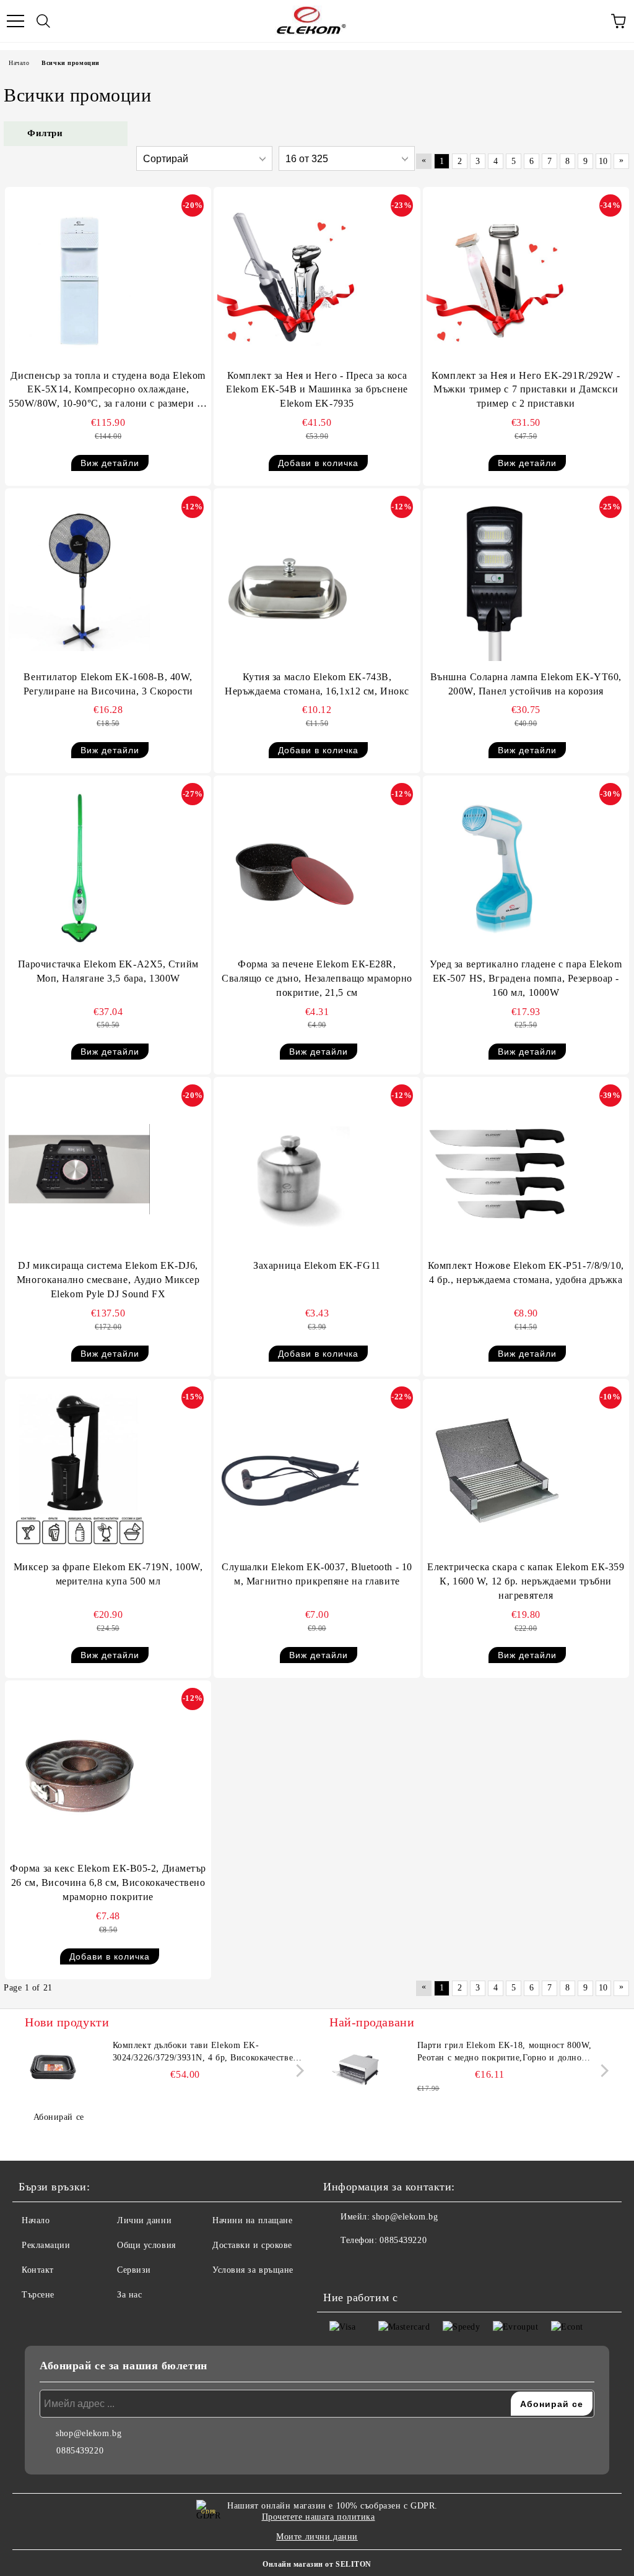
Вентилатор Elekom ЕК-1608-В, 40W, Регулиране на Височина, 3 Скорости (108, 684)
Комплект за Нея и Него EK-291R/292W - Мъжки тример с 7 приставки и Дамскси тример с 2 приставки (526, 390)
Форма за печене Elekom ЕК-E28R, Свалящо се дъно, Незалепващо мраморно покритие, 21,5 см (317, 978)
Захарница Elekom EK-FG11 (317, 1265)
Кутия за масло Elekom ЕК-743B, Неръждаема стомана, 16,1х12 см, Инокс (317, 684)
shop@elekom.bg (405, 2217)
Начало (19, 63)
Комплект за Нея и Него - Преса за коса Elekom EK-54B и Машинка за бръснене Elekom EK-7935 (317, 390)
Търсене (38, 2295)
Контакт (38, 2270)
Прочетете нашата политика (319, 2517)
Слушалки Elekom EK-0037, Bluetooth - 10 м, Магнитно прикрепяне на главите (317, 1574)
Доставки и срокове (252, 2245)
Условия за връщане (253, 2270)
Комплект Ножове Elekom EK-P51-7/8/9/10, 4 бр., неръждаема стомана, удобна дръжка (526, 1273)
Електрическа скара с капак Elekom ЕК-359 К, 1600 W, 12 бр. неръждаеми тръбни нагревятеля (526, 1581)
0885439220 (403, 2240)
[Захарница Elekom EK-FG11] (288, 1169)
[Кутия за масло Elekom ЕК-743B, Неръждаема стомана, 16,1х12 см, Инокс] (288, 581)
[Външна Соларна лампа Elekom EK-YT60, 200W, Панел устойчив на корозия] (497, 581)
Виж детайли (110, 463)
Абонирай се (59, 2117)
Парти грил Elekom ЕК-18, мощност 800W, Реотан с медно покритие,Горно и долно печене (505, 2052)
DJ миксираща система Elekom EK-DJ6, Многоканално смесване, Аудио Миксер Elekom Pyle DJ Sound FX (108, 1280)
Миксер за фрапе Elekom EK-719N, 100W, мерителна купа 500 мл (108, 1574)
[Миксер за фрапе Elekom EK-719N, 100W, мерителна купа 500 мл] (79, 1471)
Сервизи (134, 2270)
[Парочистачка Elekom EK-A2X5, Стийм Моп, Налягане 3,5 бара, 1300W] (79, 868)
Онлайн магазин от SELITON (317, 2564)
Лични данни (144, 2220)
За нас (129, 2295)
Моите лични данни (317, 2537)
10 (603, 161)
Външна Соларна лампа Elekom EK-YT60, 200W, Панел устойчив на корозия (526, 684)
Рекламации (46, 2245)
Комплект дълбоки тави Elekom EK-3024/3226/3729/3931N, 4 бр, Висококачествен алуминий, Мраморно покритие (206, 2052)
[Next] (297, 2071)
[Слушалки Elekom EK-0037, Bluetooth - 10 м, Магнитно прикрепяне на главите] (288, 1471)
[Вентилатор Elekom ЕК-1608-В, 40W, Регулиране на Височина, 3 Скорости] (79, 581)
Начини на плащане (253, 2220)
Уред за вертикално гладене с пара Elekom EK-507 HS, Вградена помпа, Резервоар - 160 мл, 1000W (526, 978)
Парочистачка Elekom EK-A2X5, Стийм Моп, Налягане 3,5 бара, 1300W (108, 971)
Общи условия (146, 2245)
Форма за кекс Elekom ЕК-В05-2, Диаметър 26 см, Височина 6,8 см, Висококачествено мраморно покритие (108, 1882)
